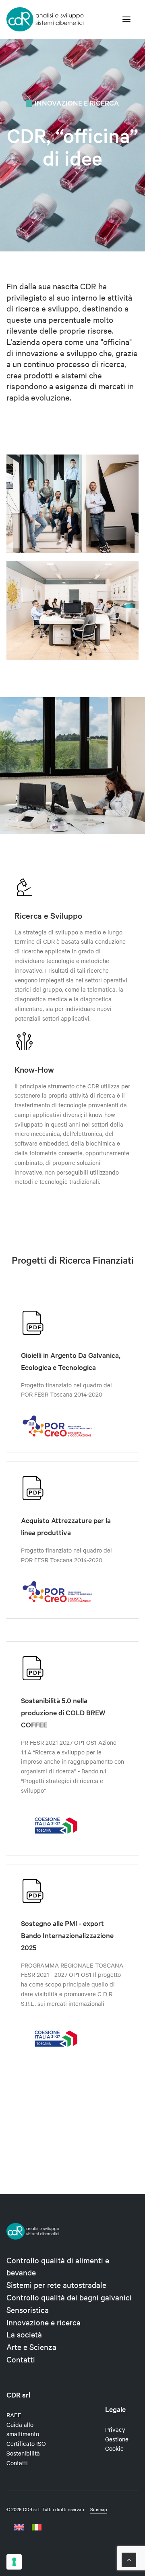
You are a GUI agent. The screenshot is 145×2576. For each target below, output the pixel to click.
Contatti (21, 2359)
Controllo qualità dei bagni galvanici (69, 2297)
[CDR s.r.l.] (45, 19)
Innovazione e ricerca (43, 2322)
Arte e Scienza (31, 2347)
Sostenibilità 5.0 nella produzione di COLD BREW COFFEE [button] (63, 1712)
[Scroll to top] (129, 2559)
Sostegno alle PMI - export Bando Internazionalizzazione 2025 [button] (67, 1935)
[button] (126, 19)
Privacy (115, 2429)
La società (24, 2334)
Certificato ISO (26, 2443)
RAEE (14, 2415)
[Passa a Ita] (37, 2527)
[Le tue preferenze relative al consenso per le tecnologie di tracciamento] (14, 2562)
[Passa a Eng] (21, 2527)
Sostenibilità (23, 2453)
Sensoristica (28, 2309)
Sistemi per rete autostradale (56, 2284)
